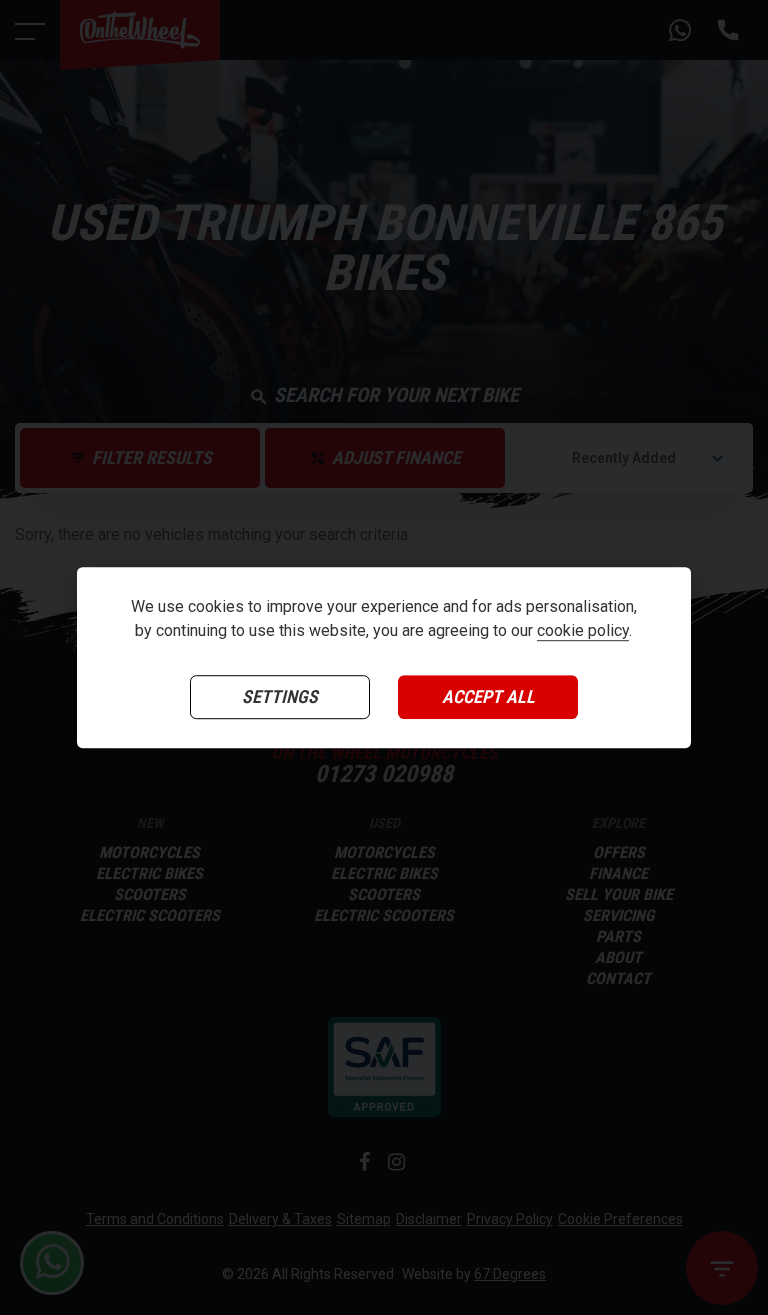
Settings (280, 697)
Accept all (488, 697)
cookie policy (583, 631)
